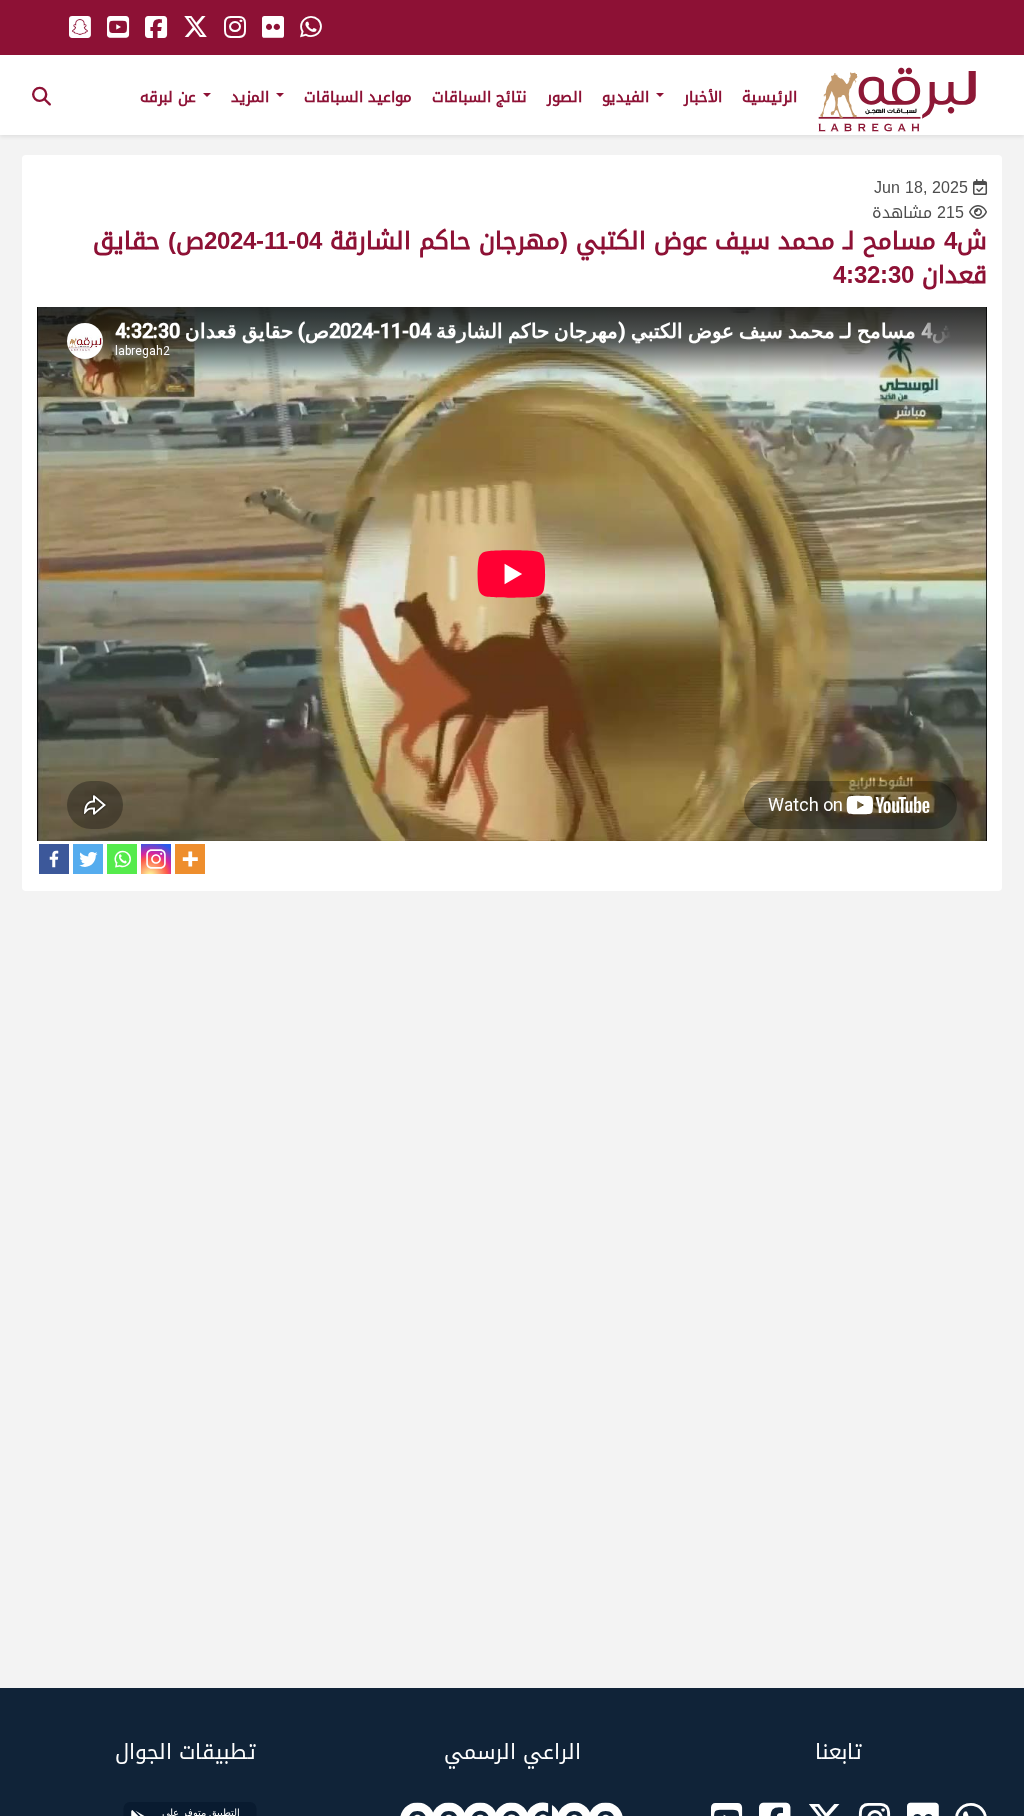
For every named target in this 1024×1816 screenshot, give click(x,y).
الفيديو (628, 97)
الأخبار (703, 97)
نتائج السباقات (479, 97)
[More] (190, 859)
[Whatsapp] (122, 859)
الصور (564, 97)
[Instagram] (156, 859)
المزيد (252, 97)
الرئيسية (769, 97)
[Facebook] (54, 859)
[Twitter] (88, 859)
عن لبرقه (170, 97)
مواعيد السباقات (358, 97)
